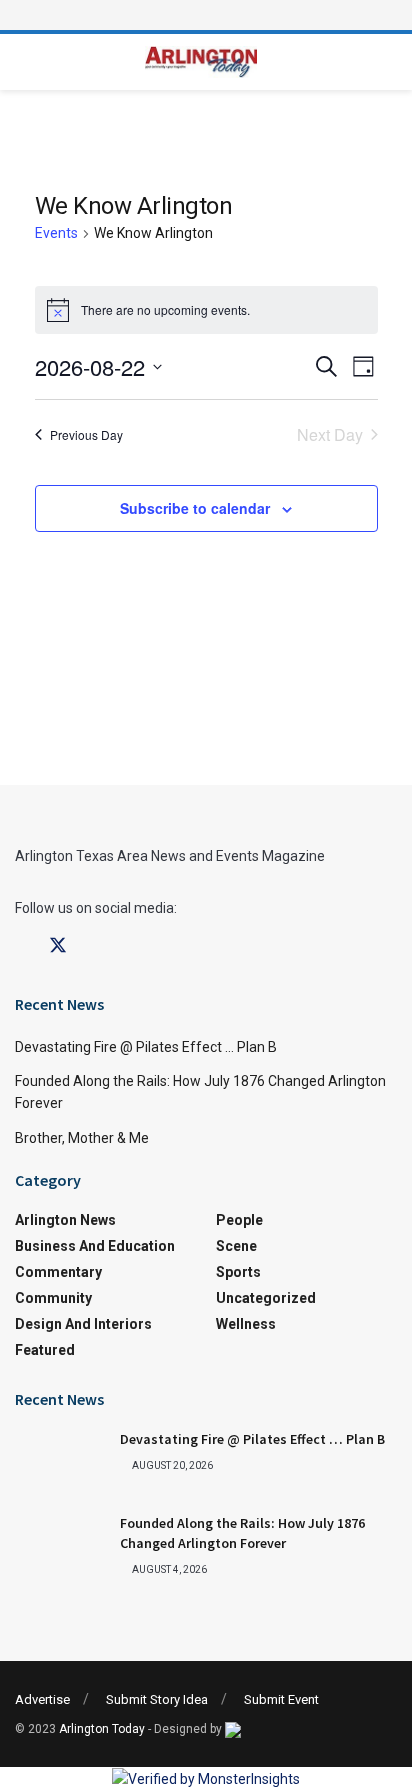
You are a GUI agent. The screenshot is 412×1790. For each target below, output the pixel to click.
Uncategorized (266, 1298)
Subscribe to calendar (195, 508)
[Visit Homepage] (201, 62)
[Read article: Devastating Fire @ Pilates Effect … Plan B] (60, 1462)
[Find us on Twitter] (58, 946)
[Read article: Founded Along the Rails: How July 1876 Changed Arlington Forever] (60, 1546)
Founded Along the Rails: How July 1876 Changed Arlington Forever (242, 1533)
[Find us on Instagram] (94, 946)
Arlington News (65, 1220)
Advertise (42, 1699)
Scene (236, 1246)
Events (56, 233)
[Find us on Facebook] (22, 946)
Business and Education (95, 1246)
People (239, 1220)
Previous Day (86, 434)
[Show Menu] (206, 15)
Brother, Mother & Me (82, 1138)
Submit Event (281, 1699)
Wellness (246, 1324)
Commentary (58, 1272)
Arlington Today (102, 1729)
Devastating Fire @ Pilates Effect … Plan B (146, 1047)
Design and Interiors (83, 1324)
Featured (45, 1350)
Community (53, 1298)
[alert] (206, 310)
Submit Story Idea (157, 1699)
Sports (238, 1272)
